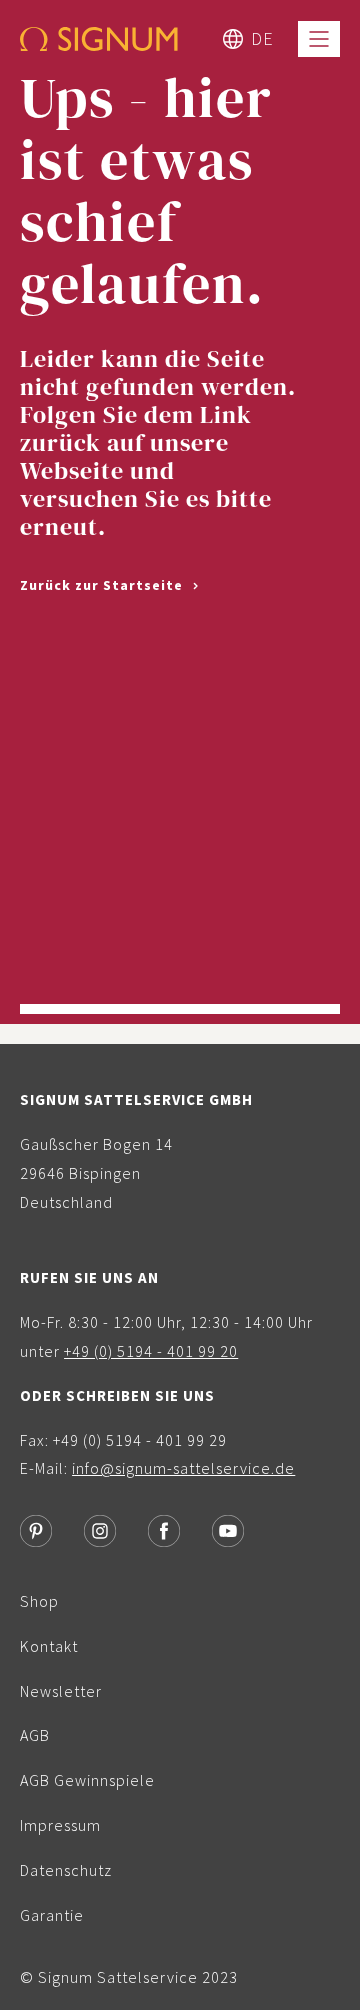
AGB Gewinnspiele (87, 1780)
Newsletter (61, 1691)
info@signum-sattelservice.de (183, 1468)
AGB (35, 1735)
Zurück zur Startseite (103, 585)
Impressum (60, 1825)
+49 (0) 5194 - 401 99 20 (151, 1351)
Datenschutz (66, 1870)
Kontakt (49, 1646)
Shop (39, 1601)
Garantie (52, 1915)
